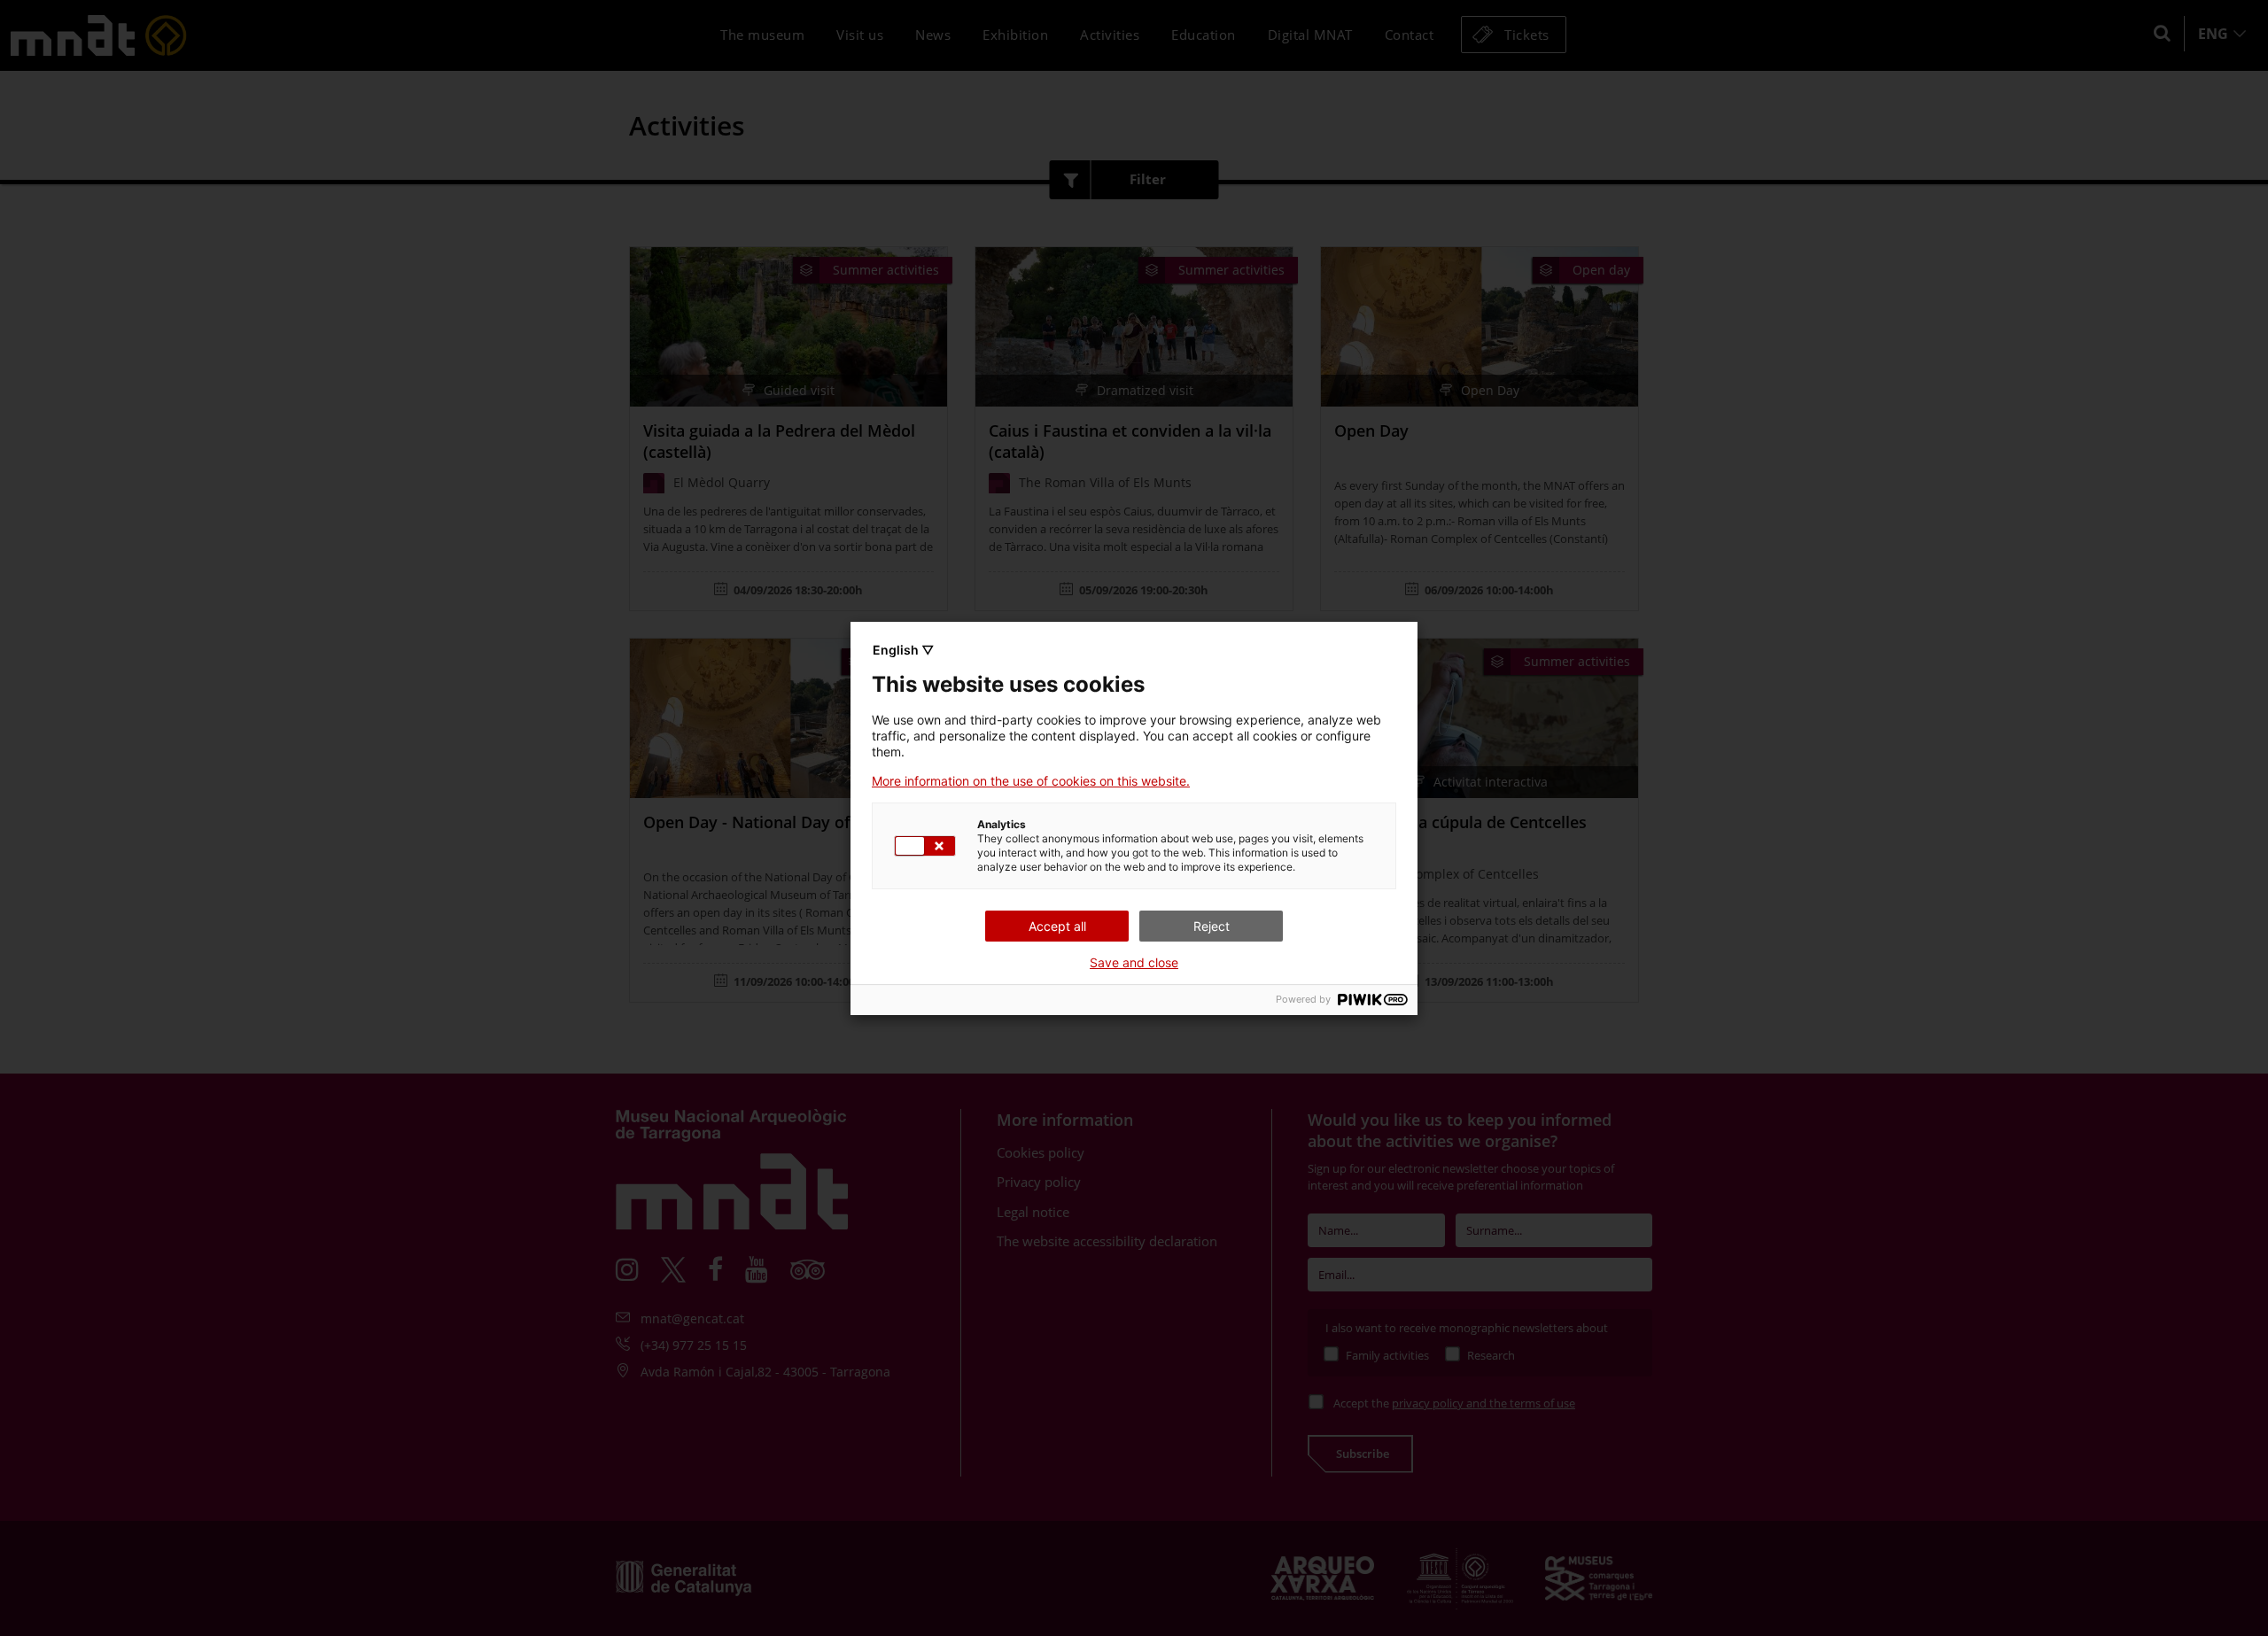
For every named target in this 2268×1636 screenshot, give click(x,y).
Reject (1212, 926)
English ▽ (903, 650)
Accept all (1057, 926)
